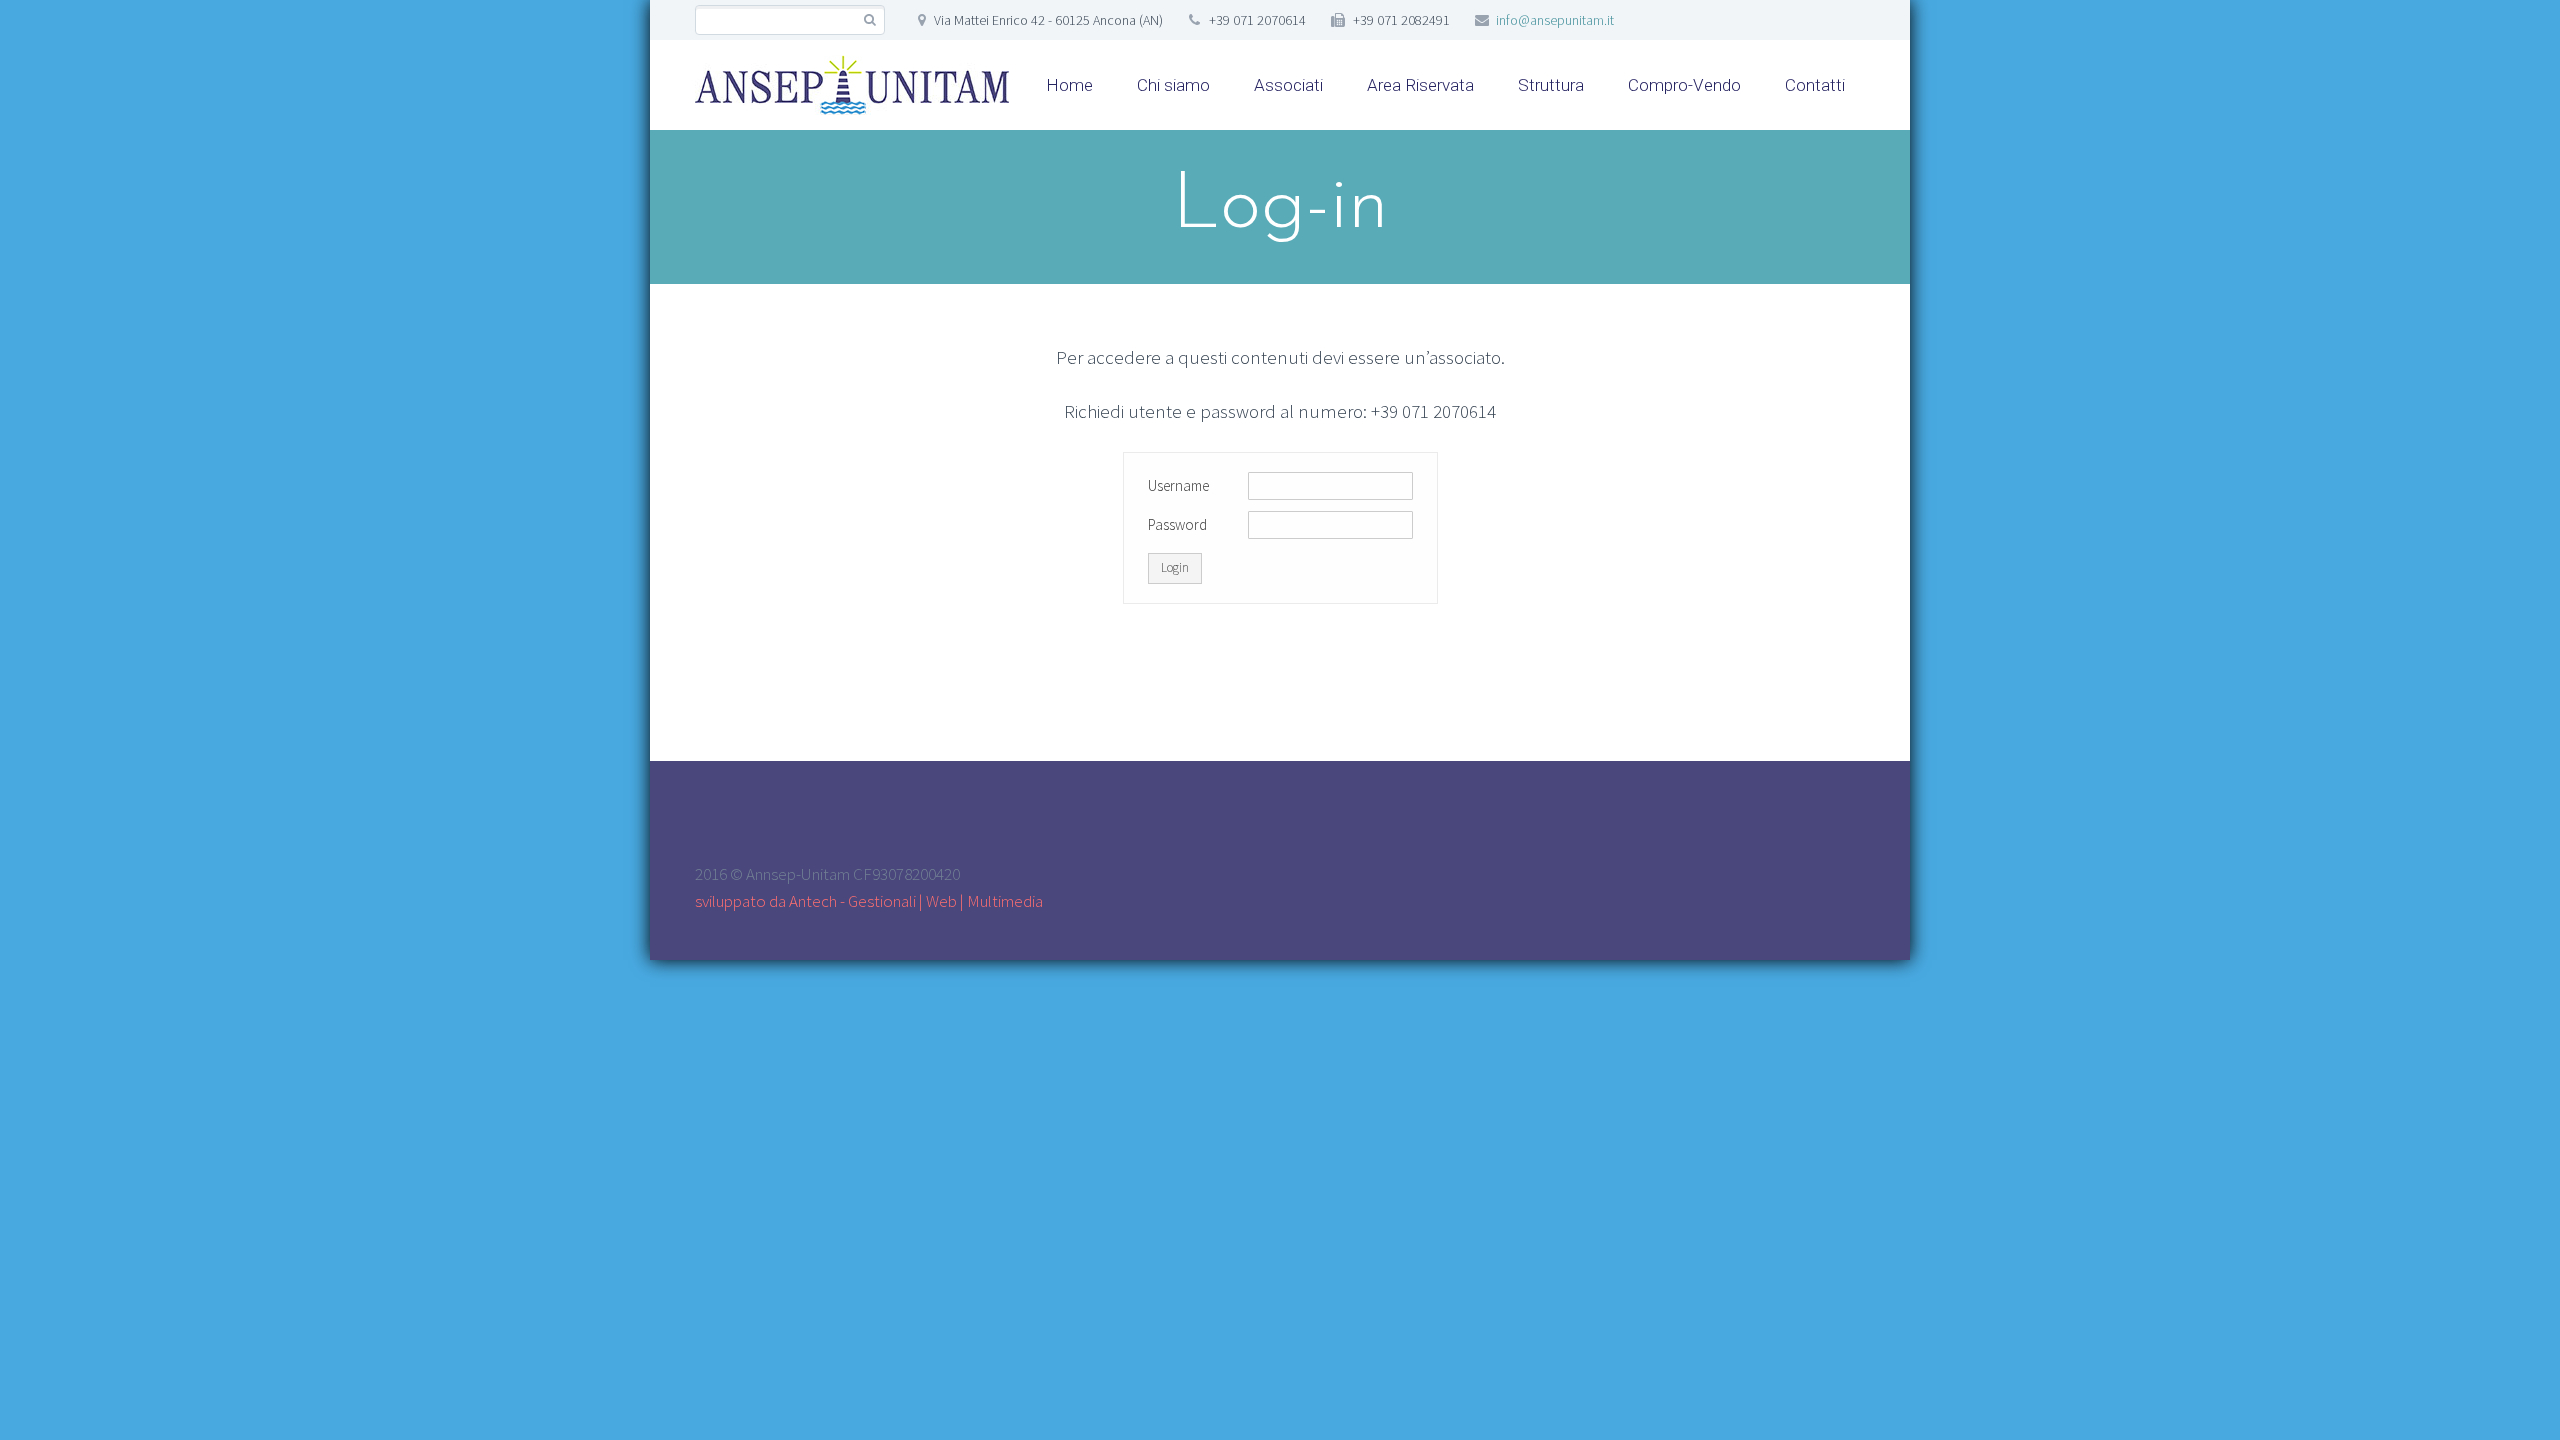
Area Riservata (1420, 85)
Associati (1288, 85)
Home (1069, 85)
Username (1178, 485)
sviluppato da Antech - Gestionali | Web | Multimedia (869, 901)
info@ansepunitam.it (1555, 20)
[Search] (869, 20)
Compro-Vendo (1684, 85)
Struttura (1551, 85)
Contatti (1815, 85)
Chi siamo (1173, 85)
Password (1177, 524)
